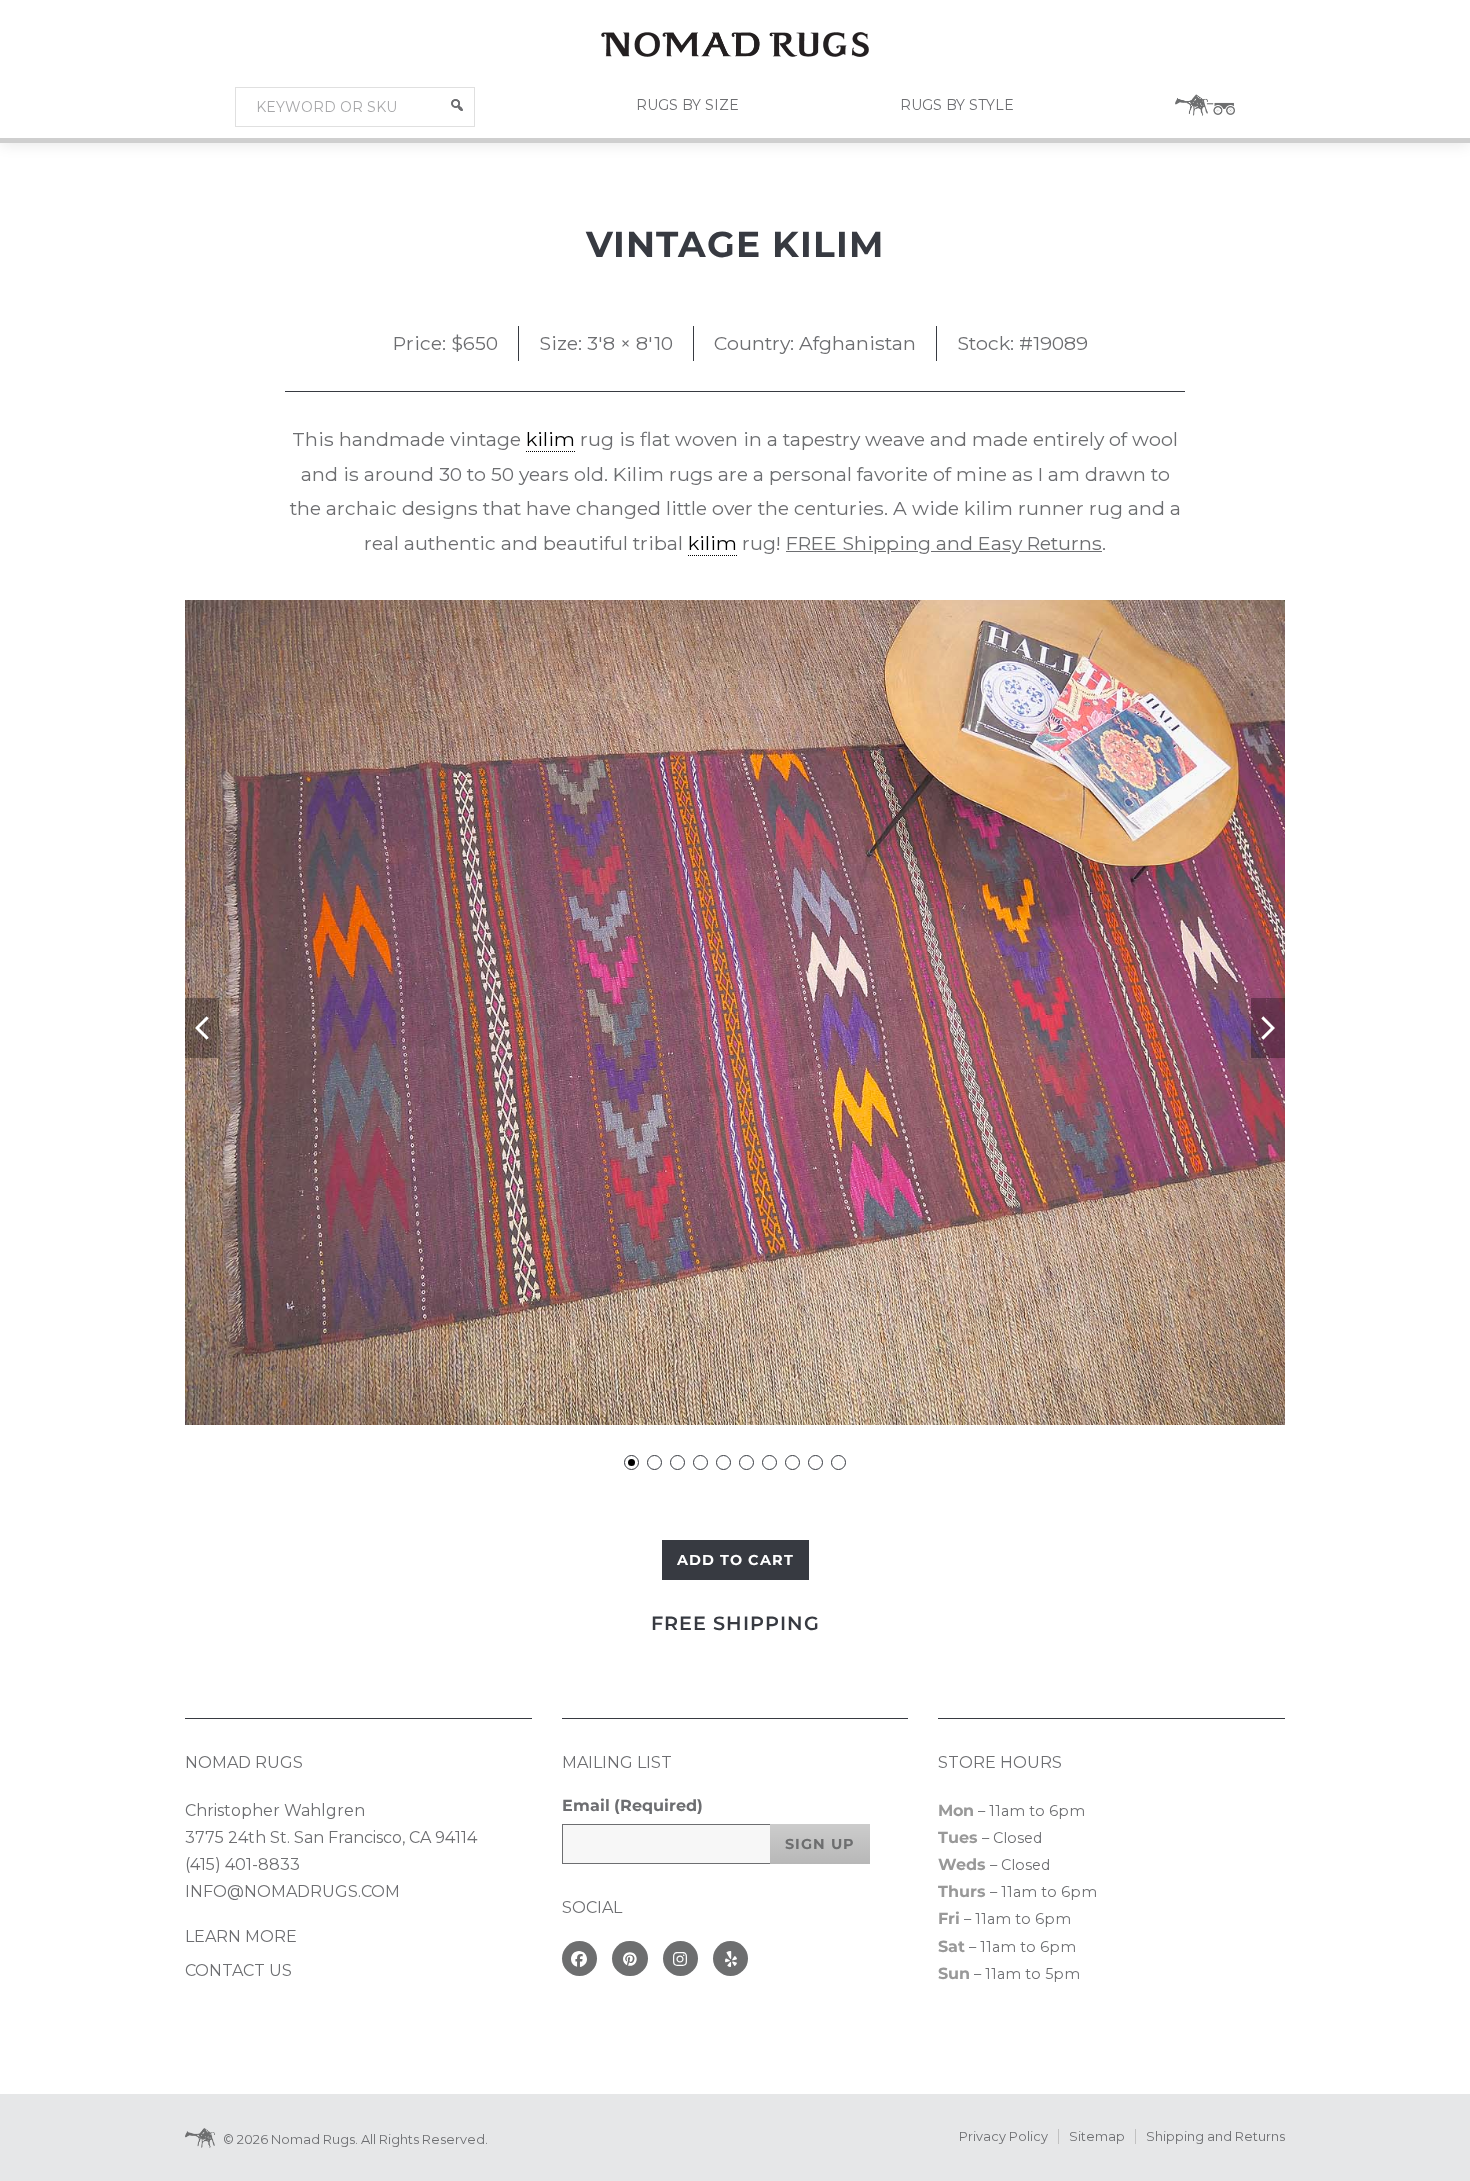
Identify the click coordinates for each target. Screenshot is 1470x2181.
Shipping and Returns (1215, 2136)
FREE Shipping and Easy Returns (944, 543)
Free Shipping (735, 1623)
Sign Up (820, 1844)
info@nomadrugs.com (292, 1891)
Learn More (241, 1936)
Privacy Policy (1003, 2136)
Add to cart (735, 1560)
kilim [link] (550, 439)
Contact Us (238, 1970)
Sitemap (1097, 2136)
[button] (457, 105)
